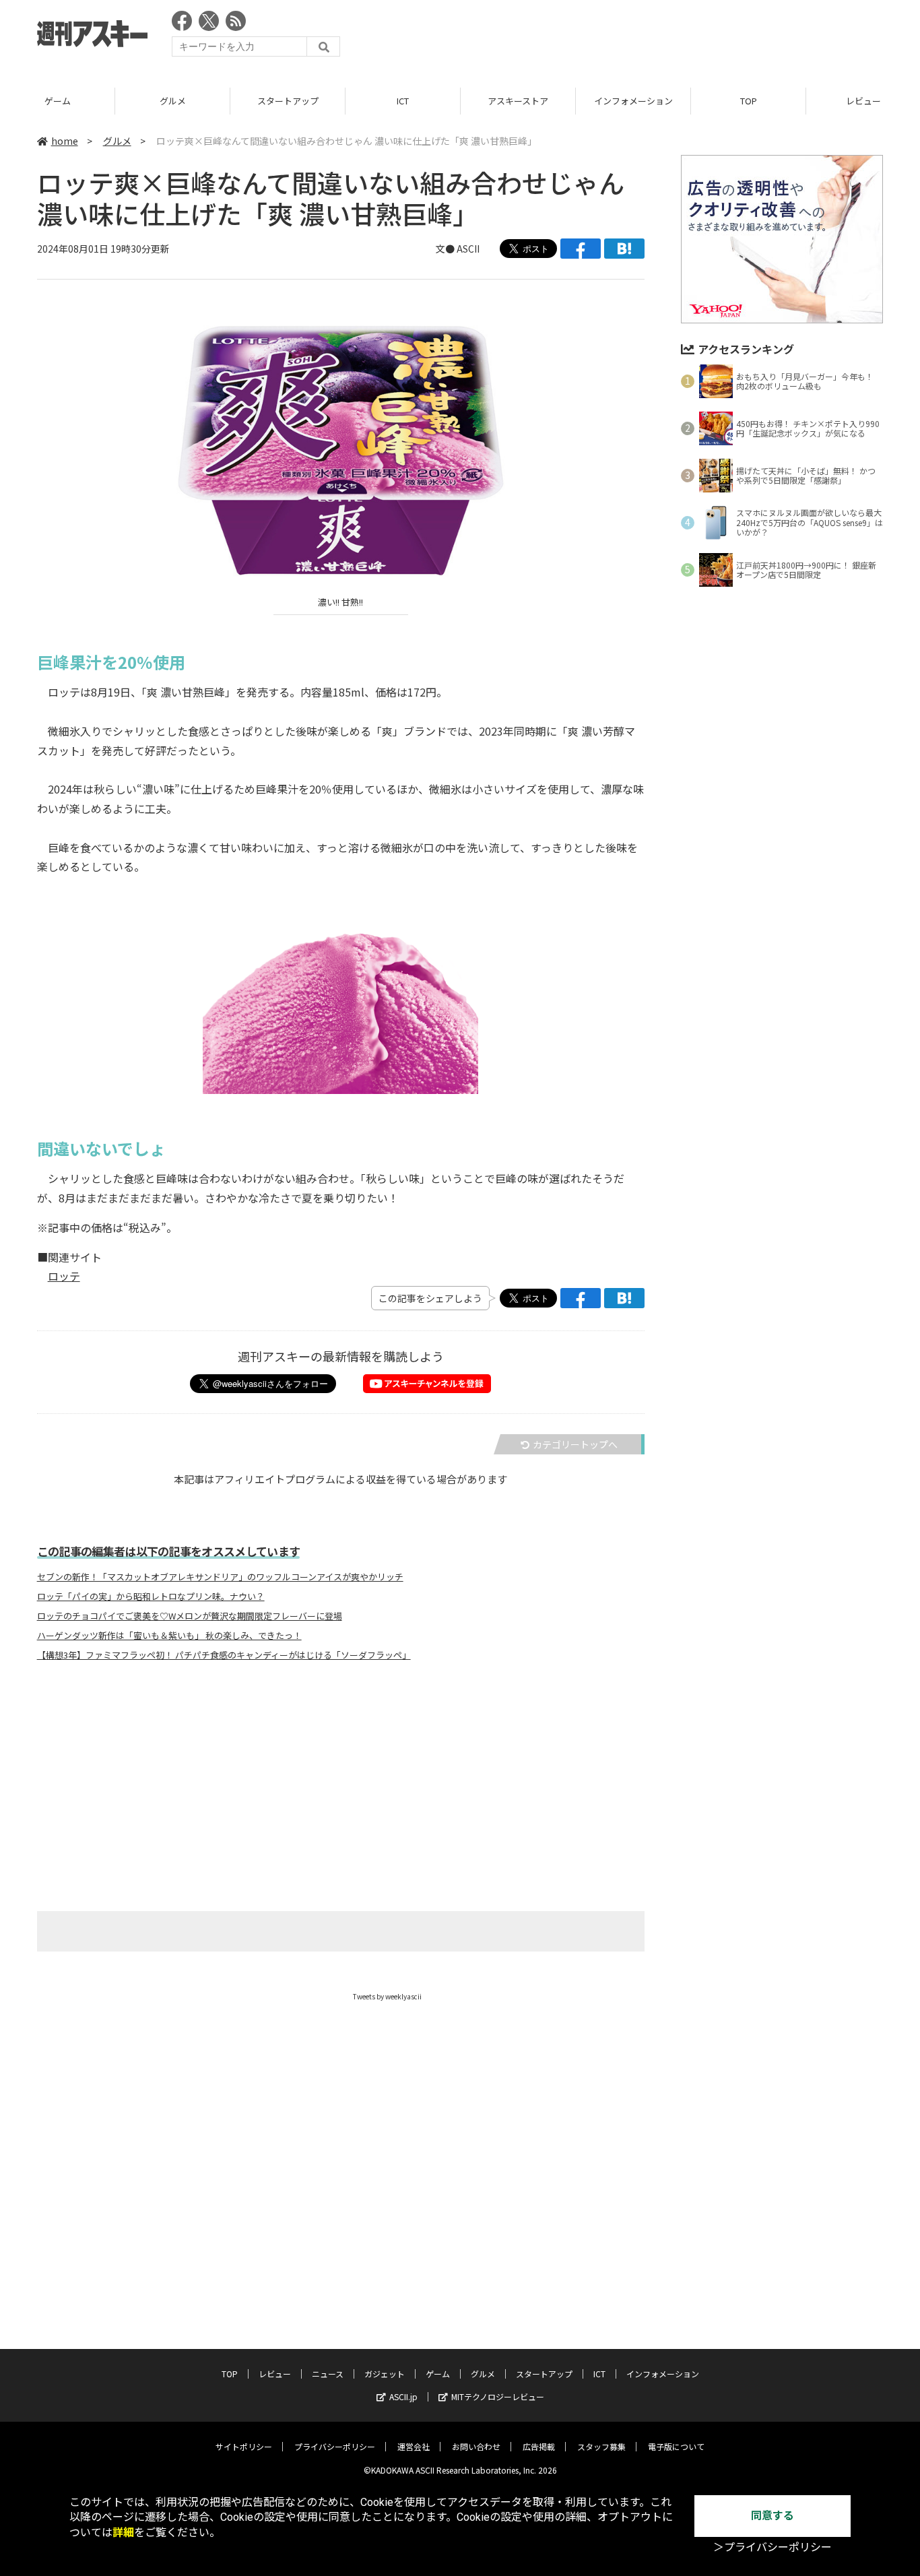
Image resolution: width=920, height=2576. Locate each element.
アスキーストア (518, 101)
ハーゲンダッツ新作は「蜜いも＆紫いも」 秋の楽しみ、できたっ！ (169, 1636)
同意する (773, 2516)
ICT (403, 101)
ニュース (328, 2374)
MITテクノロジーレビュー (498, 2396)
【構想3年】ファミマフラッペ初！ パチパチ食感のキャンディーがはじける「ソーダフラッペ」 (224, 1655)
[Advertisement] (638, 37)
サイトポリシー (244, 2446)
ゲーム (58, 101)
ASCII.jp (403, 2396)
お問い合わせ (476, 2446)
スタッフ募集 (601, 2446)
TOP (749, 101)
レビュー (275, 2374)
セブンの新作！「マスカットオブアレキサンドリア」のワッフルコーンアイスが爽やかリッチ (220, 1577)
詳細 (123, 2533)
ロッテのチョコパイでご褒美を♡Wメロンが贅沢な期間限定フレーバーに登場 (190, 1616)
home (65, 141)
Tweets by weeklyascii (387, 1996)
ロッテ (64, 1276)
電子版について (676, 2446)
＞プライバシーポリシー (773, 2547)
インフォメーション (633, 101)
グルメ (173, 101)
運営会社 (414, 2446)
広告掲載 (539, 2446)
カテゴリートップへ (575, 1444)
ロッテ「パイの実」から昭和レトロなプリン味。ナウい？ (151, 1597)
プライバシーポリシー (335, 2446)
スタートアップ (288, 101)
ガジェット (385, 2374)
